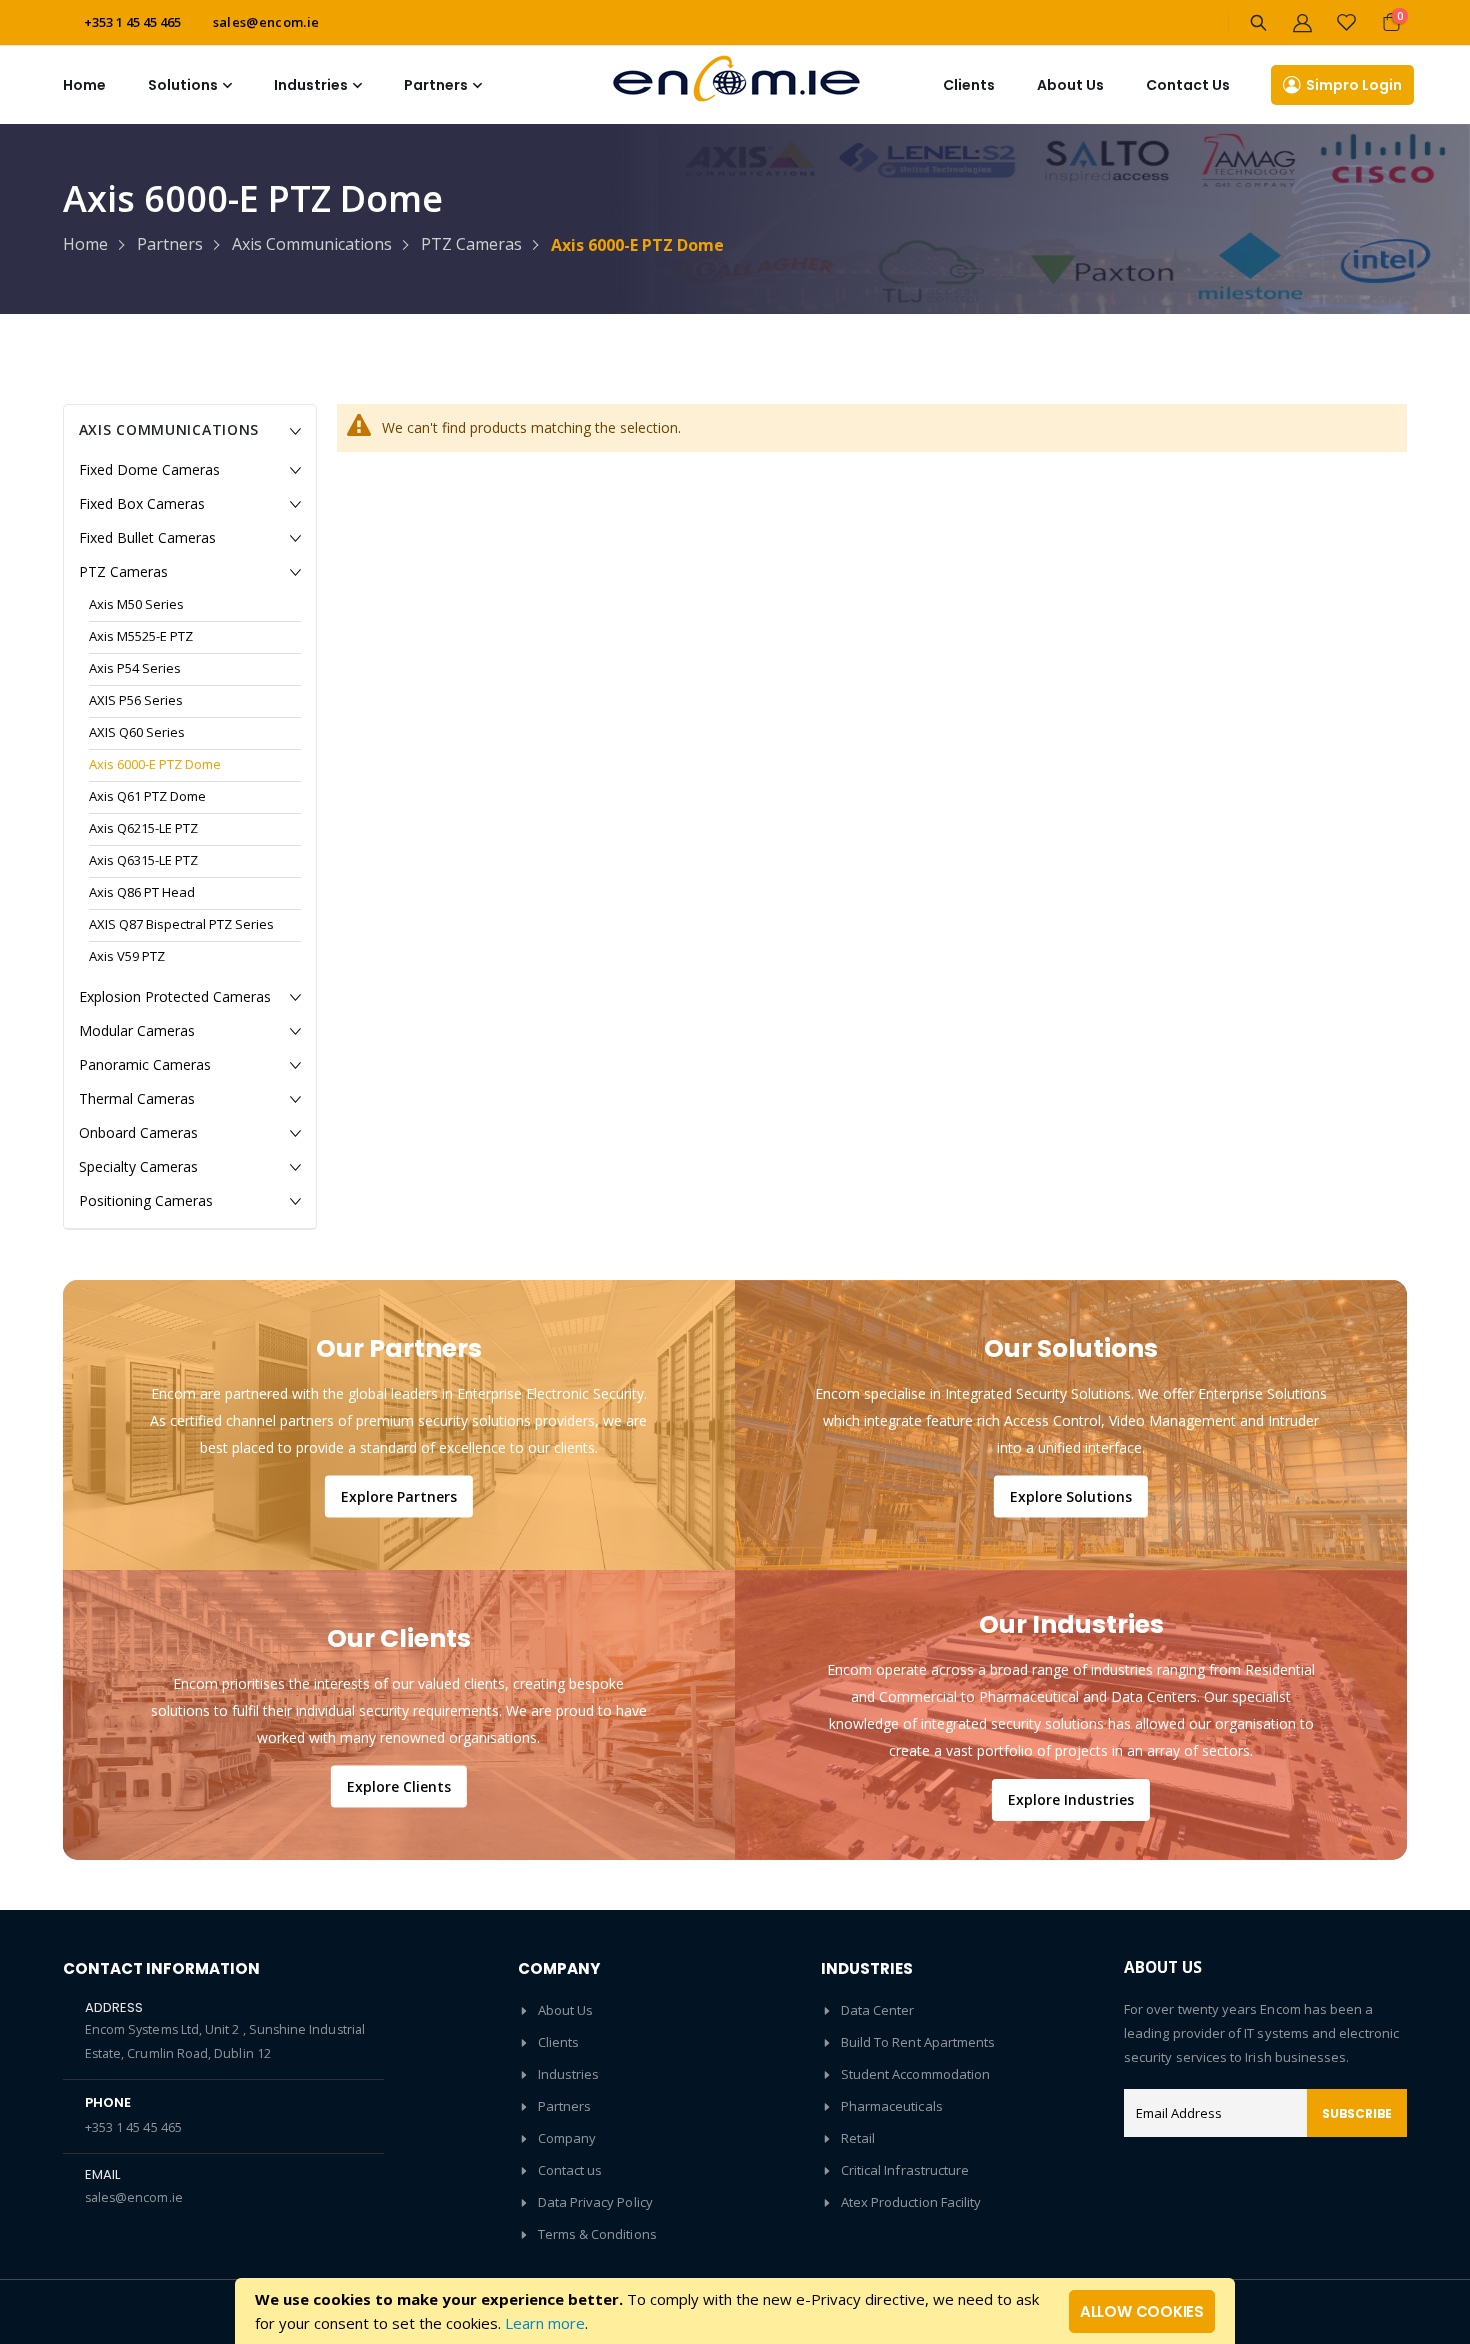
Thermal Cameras (137, 1098)
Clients (969, 85)
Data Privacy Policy (595, 2202)
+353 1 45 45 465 (133, 2127)
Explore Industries (1071, 1799)
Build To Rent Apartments (918, 2042)
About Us (566, 2010)
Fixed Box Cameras (142, 503)
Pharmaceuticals (892, 2106)
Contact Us (1188, 85)
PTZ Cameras (471, 245)
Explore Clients (399, 1785)
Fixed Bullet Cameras (147, 537)
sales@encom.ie (266, 22)
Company (567, 2138)
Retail (858, 2138)
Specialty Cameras (138, 1166)
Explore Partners (399, 1495)
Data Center (878, 2010)
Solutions (183, 85)
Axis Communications (312, 245)
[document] (735, 2311)
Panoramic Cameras (145, 1064)
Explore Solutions (1071, 1495)
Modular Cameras (137, 1030)
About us (1070, 85)
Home (84, 85)
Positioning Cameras (146, 1200)
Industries (569, 2074)
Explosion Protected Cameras (175, 996)
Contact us (570, 2170)
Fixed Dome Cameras (149, 469)
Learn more (545, 2323)
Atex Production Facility (911, 2202)
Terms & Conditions (597, 2234)
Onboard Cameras (138, 1132)
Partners (170, 245)
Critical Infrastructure (905, 2170)
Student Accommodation (915, 2074)
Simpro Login (1354, 85)
